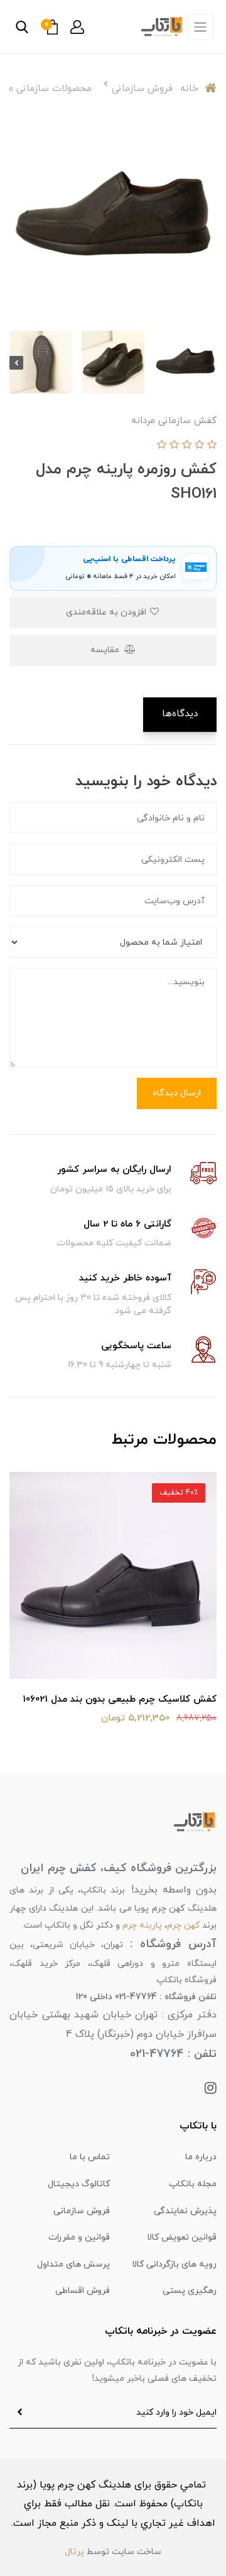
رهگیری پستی (190, 2291)
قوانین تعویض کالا (182, 2237)
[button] (77, 27)
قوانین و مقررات (79, 2237)
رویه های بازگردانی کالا (174, 2264)
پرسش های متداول (73, 2264)
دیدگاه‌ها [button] (180, 714)
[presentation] (210, 363)
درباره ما (201, 2157)
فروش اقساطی (83, 2291)
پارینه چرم (142, 1925)
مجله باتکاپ (193, 2184)
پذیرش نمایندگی (185, 2211)
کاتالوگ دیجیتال (79, 2184)
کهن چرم (183, 1925)
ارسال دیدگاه (177, 1093)
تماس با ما (90, 2157)
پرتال (74, 2552)
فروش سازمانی (82, 2211)
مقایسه (106, 650)
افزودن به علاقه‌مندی (107, 612)
